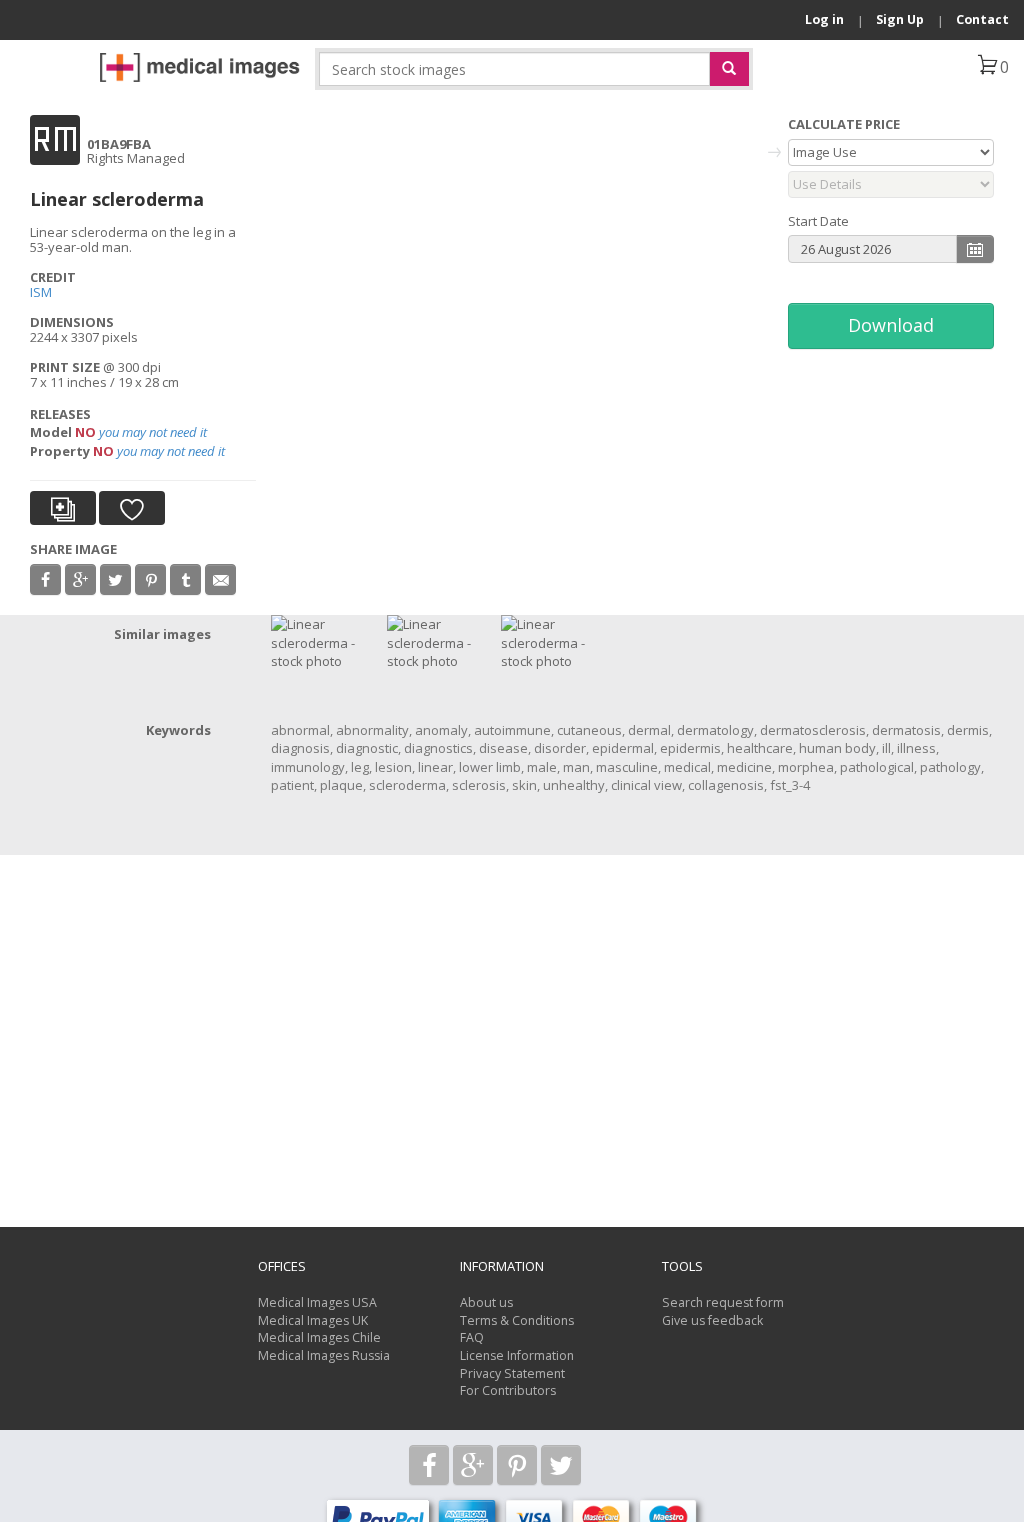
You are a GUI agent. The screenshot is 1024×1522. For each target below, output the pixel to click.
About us (486, 1302)
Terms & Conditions (517, 1320)
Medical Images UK (313, 1320)
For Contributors (508, 1390)
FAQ (472, 1337)
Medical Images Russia (324, 1355)
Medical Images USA (317, 1302)
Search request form (723, 1302)
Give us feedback (712, 1320)
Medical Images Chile (319, 1337)
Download (891, 325)
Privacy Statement (512, 1373)
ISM (41, 292)
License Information (517, 1355)
